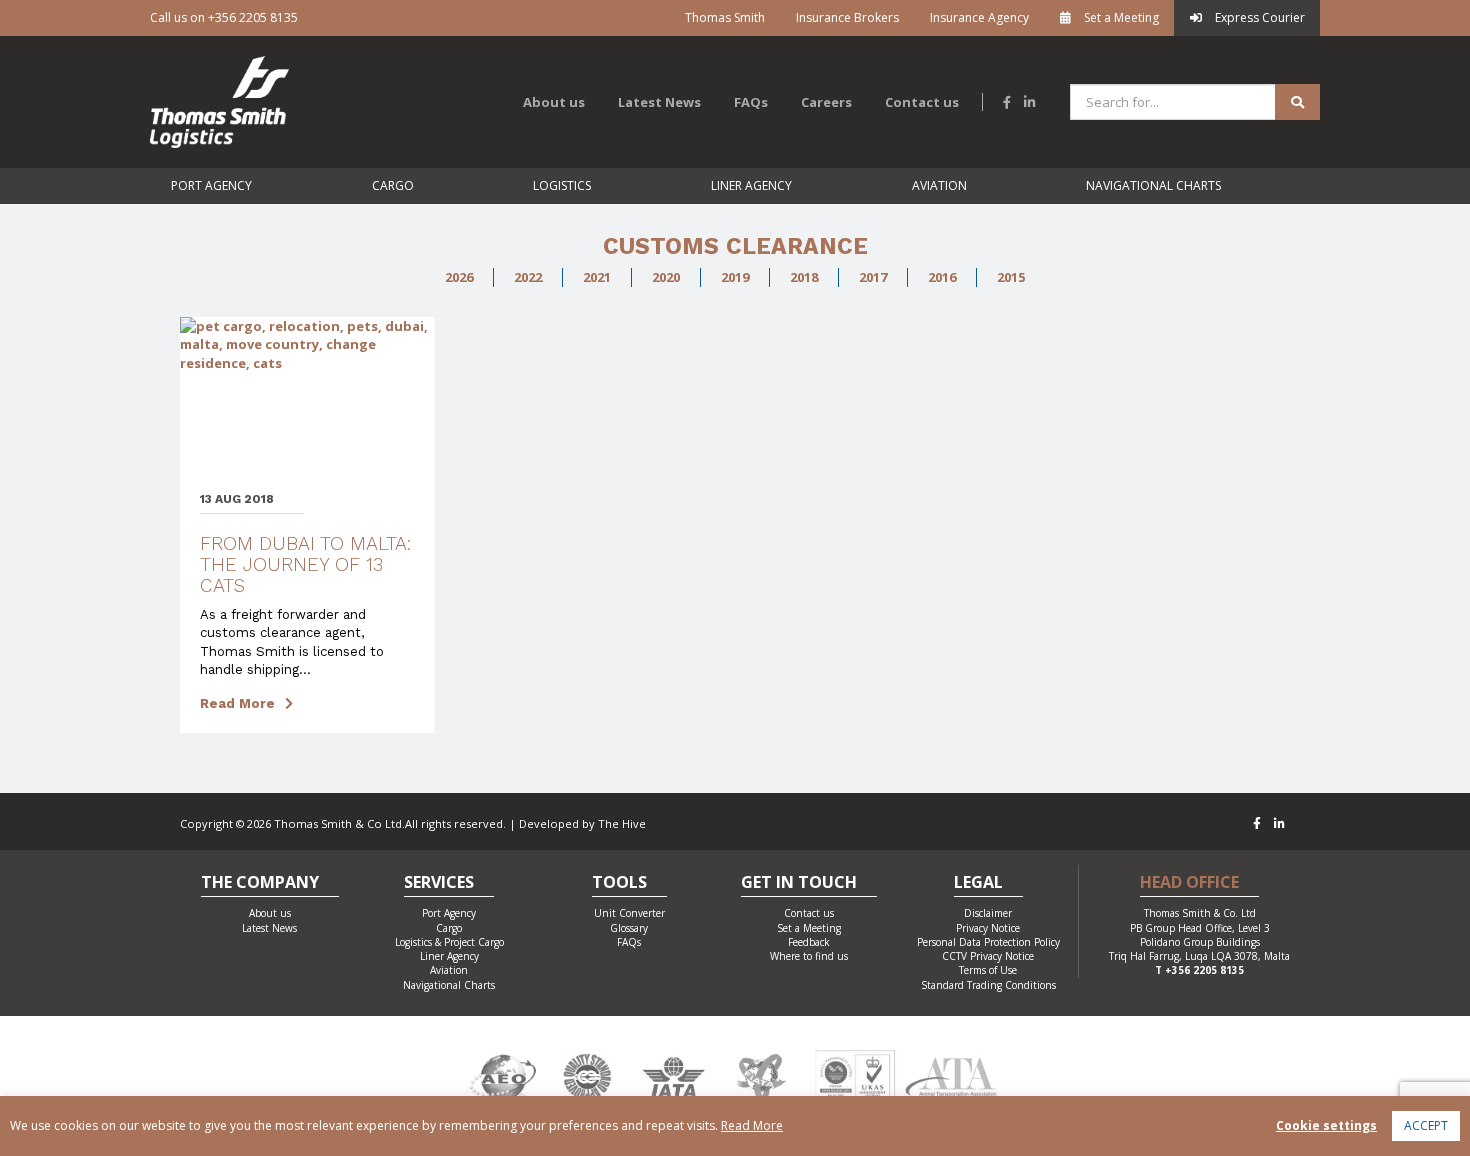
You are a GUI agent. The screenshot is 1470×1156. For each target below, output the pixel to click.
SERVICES (439, 883)
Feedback (809, 942)
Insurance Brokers (847, 17)
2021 (597, 277)
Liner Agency (751, 185)
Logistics (562, 185)
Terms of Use (988, 970)
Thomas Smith (725, 17)
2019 (735, 277)
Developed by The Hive (582, 823)
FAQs (751, 102)
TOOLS (619, 883)
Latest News (659, 102)
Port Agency (211, 185)
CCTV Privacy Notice (988, 956)
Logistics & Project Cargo (449, 942)
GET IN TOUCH (799, 883)
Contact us (922, 102)
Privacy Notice (988, 928)
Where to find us (809, 956)
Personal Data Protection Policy (988, 942)
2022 (528, 277)
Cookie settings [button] (1326, 1125)
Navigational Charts (1153, 185)
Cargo (393, 185)
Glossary (629, 928)
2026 (459, 277)
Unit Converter (629, 913)
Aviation (939, 185)
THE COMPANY (260, 883)
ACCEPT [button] (1426, 1125)
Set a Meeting (1120, 17)
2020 (666, 277)
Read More (237, 703)
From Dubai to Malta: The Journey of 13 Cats (305, 564)
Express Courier (1258, 17)
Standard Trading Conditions (988, 985)
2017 (873, 277)
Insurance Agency (979, 17)
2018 (804, 277)
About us (554, 102)
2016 (942, 277)
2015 (1011, 277)
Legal (978, 883)
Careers (826, 102)
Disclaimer (988, 913)
